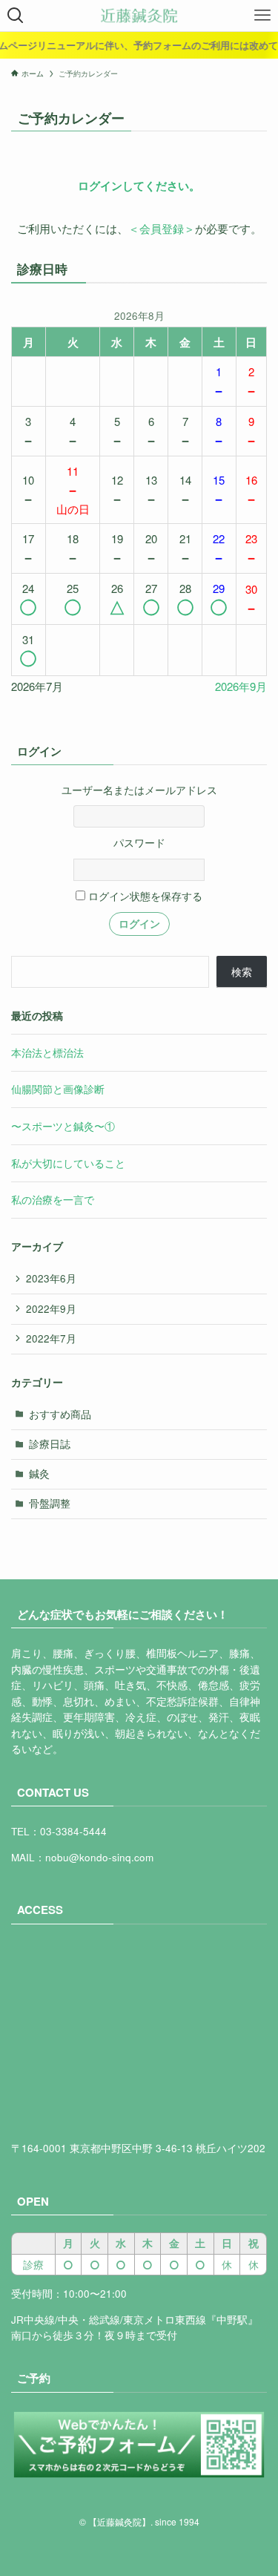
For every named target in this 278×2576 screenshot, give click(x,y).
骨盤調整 (50, 1503)
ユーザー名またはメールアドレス (139, 790)
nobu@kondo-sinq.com (99, 1857)
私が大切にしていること (68, 1163)
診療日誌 (50, 1444)
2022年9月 (51, 1309)
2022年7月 (51, 1338)
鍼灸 (39, 1474)
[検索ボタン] (16, 16)
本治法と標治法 (47, 1053)
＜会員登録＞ (162, 228)
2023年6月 (51, 1278)
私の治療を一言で (53, 1200)
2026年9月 (241, 686)
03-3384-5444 (73, 1831)
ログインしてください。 (139, 186)
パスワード (139, 843)
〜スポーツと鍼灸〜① (63, 1126)
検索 (242, 972)
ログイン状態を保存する (144, 896)
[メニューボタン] (262, 16)
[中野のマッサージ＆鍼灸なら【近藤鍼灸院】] (139, 16)
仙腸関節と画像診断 (58, 1089)
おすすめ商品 (60, 1414)
